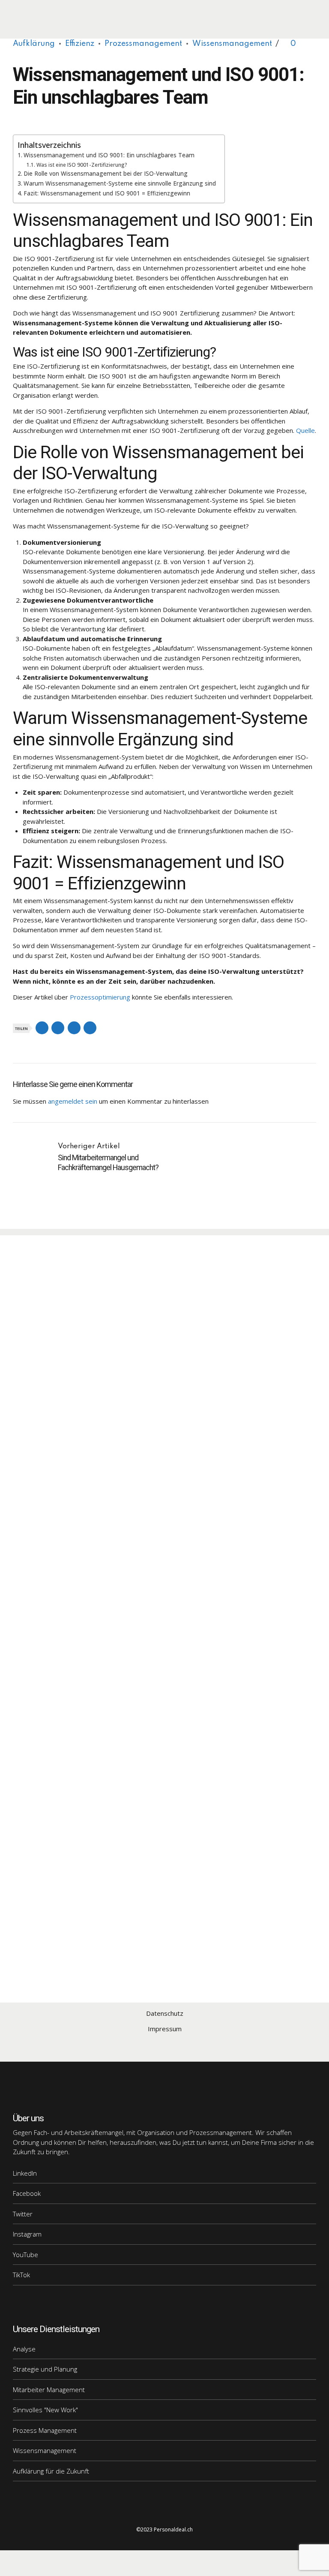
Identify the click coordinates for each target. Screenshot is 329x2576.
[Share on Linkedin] (74, 1028)
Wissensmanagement (232, 44)
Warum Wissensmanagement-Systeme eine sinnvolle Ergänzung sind (120, 183)
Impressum (165, 2029)
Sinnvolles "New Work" (45, 2410)
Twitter (23, 2214)
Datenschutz (165, 2013)
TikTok (21, 2275)
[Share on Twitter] (58, 1028)
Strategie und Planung (45, 2369)
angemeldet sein (73, 1101)
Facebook (27, 2193)
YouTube (25, 2255)
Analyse (24, 2349)
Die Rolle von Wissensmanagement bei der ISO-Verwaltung (106, 174)
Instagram (27, 2234)
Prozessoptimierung (100, 997)
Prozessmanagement (143, 44)
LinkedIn (25, 2173)
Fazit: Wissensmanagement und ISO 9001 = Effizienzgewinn (107, 193)
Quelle (305, 430)
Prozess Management (45, 2430)
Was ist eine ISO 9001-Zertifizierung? (82, 165)
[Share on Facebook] (42, 1028)
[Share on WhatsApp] (90, 1028)
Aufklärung (34, 44)
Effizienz (80, 44)
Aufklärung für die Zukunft (51, 2471)
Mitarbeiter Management (49, 2390)
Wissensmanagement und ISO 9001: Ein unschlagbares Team (109, 155)
